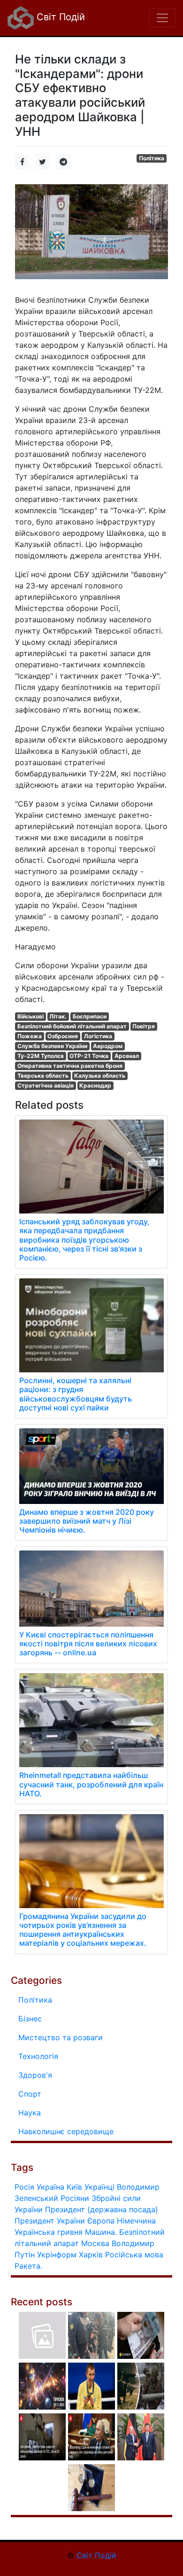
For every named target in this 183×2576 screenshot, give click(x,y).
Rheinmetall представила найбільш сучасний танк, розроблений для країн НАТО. (91, 1784)
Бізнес (30, 2019)
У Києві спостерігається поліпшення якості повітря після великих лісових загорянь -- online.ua (88, 1644)
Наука (30, 2113)
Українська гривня (49, 2232)
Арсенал (127, 1056)
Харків (91, 2255)
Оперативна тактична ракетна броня (70, 1066)
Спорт (30, 2094)
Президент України (50, 2221)
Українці (99, 2187)
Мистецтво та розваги (61, 2037)
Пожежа (30, 1036)
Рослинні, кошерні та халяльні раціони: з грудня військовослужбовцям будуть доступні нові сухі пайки (76, 1394)
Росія (24, 2187)
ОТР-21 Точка (89, 1056)
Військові (30, 1016)
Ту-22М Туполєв (41, 1056)
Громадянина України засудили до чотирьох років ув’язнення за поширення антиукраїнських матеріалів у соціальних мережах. (83, 1930)
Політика (152, 158)
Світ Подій (59, 17)
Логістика (98, 1036)
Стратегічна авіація (46, 1085)
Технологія (38, 2056)
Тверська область (43, 1076)
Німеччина (136, 2221)
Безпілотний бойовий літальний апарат (72, 1026)
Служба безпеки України (52, 1046)
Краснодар (95, 1085)
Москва (95, 2243)
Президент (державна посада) (102, 2209)
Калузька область (100, 1076)
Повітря (144, 1026)
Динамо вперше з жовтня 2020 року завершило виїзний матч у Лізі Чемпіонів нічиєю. (87, 1521)
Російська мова (134, 2255)
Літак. (58, 1016)
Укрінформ (57, 2255)
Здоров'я (35, 2075)
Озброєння (63, 1036)
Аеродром (108, 1046)
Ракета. (28, 2266)
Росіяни (75, 2198)
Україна (50, 2187)
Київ (74, 2187)
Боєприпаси (90, 1016)
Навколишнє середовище (66, 2131)
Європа (101, 2221)
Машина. (101, 2232)
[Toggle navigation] (162, 18)
